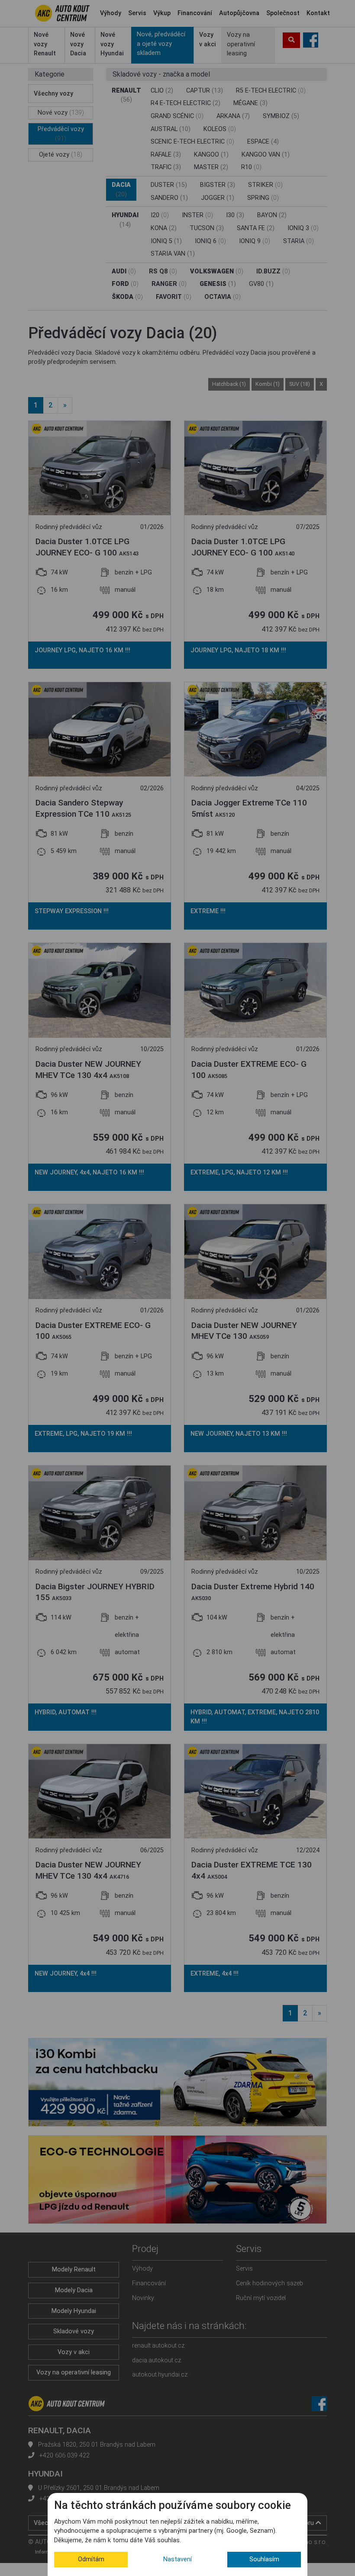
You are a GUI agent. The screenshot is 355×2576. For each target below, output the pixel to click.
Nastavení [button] (177, 2559)
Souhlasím (264, 2559)
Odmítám (91, 2559)
